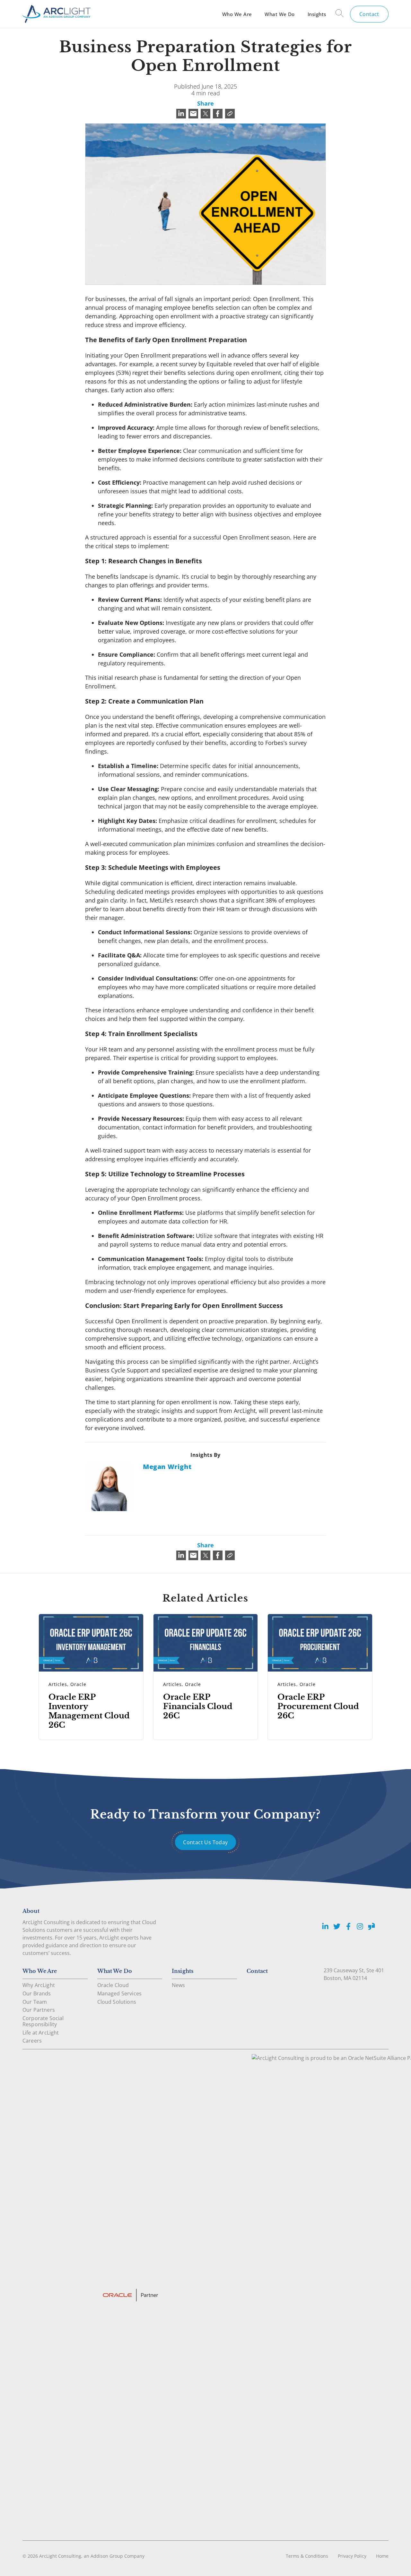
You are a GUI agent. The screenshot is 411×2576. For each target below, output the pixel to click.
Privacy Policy (352, 2556)
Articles (58, 1684)
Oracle (78, 1684)
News (179, 1985)
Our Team (35, 2002)
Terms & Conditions (307, 2556)
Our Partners (39, 2010)
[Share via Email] (193, 114)
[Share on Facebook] (218, 114)
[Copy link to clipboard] (230, 114)
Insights (317, 14)
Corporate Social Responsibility (43, 2021)
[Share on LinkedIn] (181, 114)
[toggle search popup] (340, 14)
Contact (369, 14)
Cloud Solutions (117, 2002)
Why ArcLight (39, 1985)
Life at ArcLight (41, 2033)
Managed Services (120, 1993)
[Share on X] (205, 114)
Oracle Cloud (113, 1985)
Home (382, 2556)
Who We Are (237, 14)
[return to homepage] (57, 14)
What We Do (280, 14)
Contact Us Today (205, 1842)
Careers (32, 2041)
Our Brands (37, 1993)
